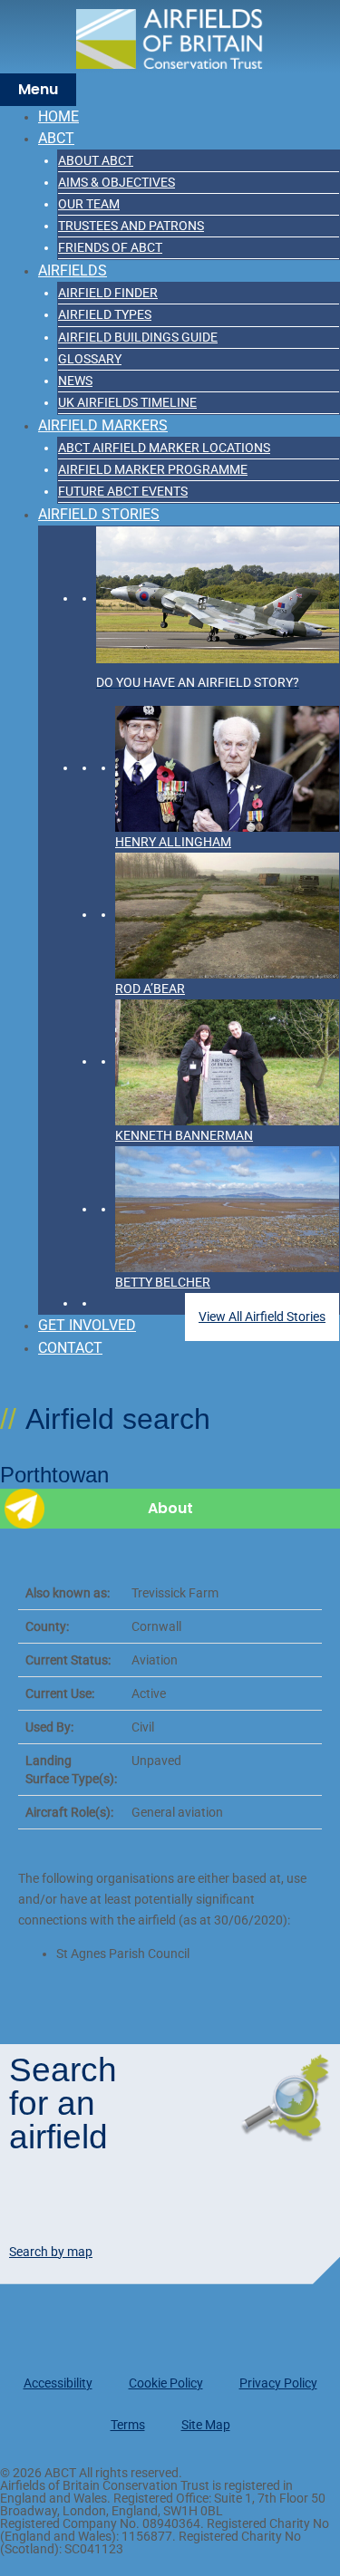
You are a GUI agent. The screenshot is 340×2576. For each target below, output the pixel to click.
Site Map (206, 2425)
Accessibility (58, 2383)
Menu (38, 89)
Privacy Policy (278, 2383)
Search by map (51, 2252)
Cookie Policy (166, 2383)
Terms (128, 2425)
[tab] (170, 1509)
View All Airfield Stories (262, 1317)
